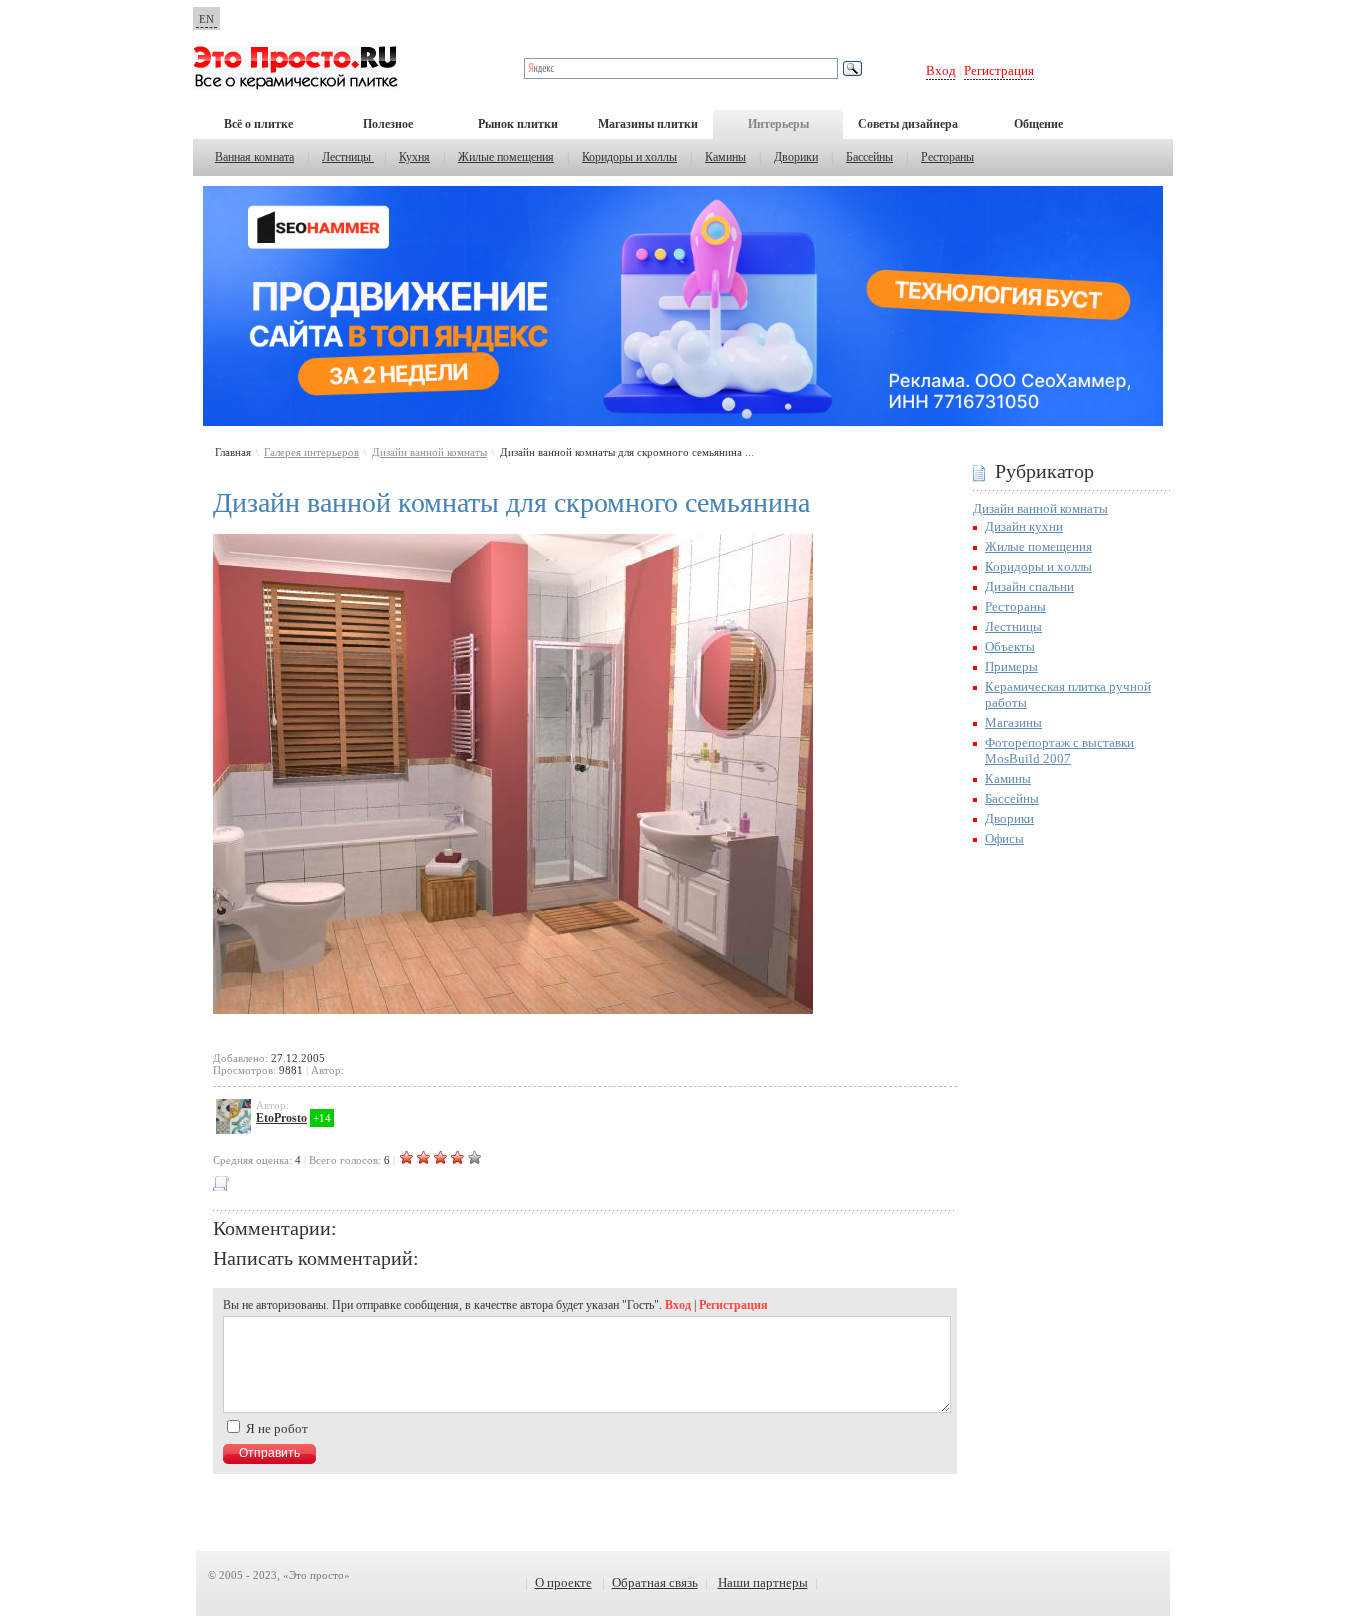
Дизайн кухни (1024, 526)
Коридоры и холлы (629, 157)
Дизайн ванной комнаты (429, 452)
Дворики (796, 157)
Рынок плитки (518, 124)
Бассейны (869, 157)
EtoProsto (281, 1118)
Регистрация (999, 70)
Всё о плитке (258, 124)
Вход (941, 70)
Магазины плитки (648, 124)
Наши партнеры (763, 1582)
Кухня (414, 157)
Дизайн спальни (1029, 586)
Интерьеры (778, 124)
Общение (1038, 124)
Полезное (388, 124)
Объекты (1010, 646)
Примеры (1011, 666)
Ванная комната (254, 157)
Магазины (1013, 722)
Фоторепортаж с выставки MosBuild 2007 (1059, 750)
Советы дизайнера (908, 124)
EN (206, 19)
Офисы (1004, 838)
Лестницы (348, 157)
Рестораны (947, 157)
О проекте (563, 1582)
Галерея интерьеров (311, 452)
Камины (725, 157)
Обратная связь (655, 1582)
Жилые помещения (506, 157)
